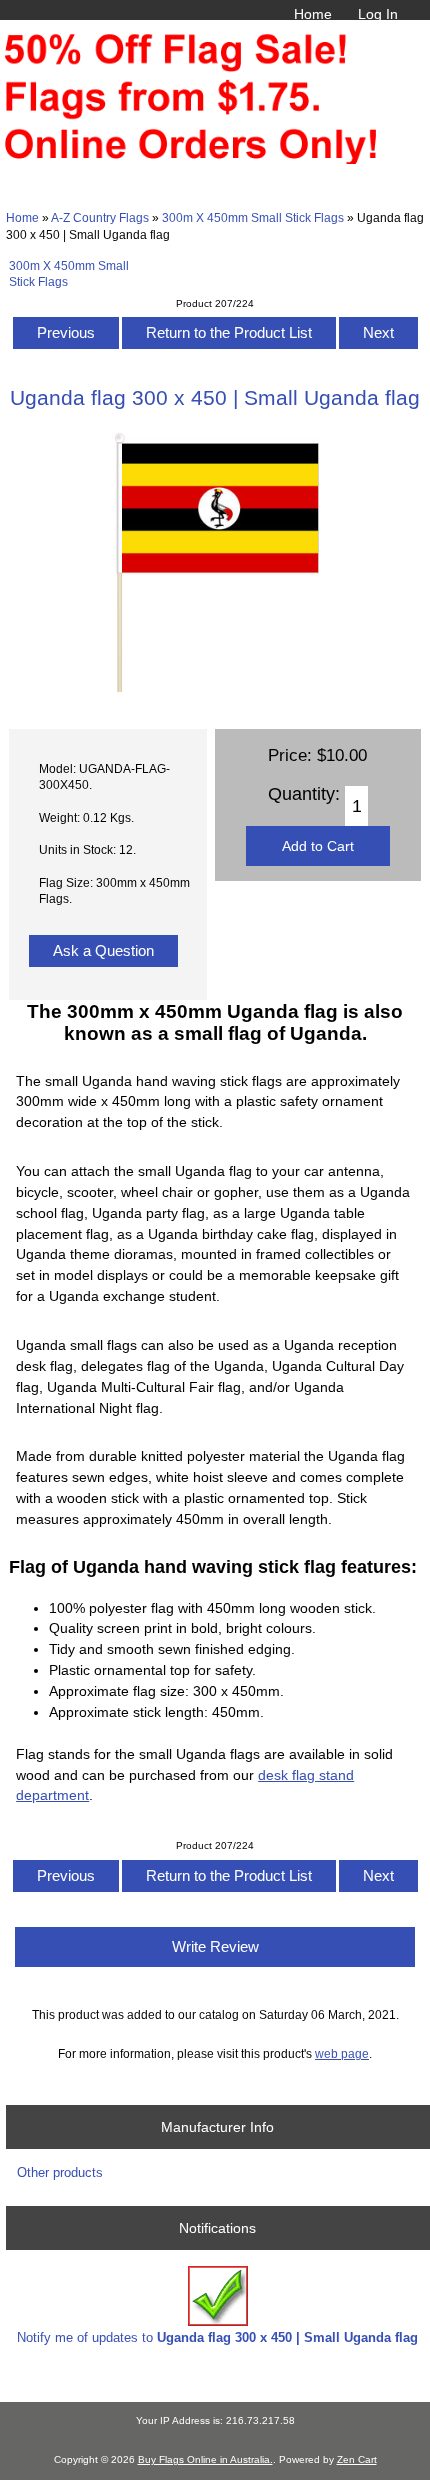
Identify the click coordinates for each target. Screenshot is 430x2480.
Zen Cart (357, 2459)
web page (342, 2053)
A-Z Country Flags (100, 217)
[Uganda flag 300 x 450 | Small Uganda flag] (214, 690)
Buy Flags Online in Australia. (205, 2459)
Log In (378, 14)
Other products (60, 2172)
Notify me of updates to (217, 2337)
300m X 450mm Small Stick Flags (253, 217)
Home (313, 14)
